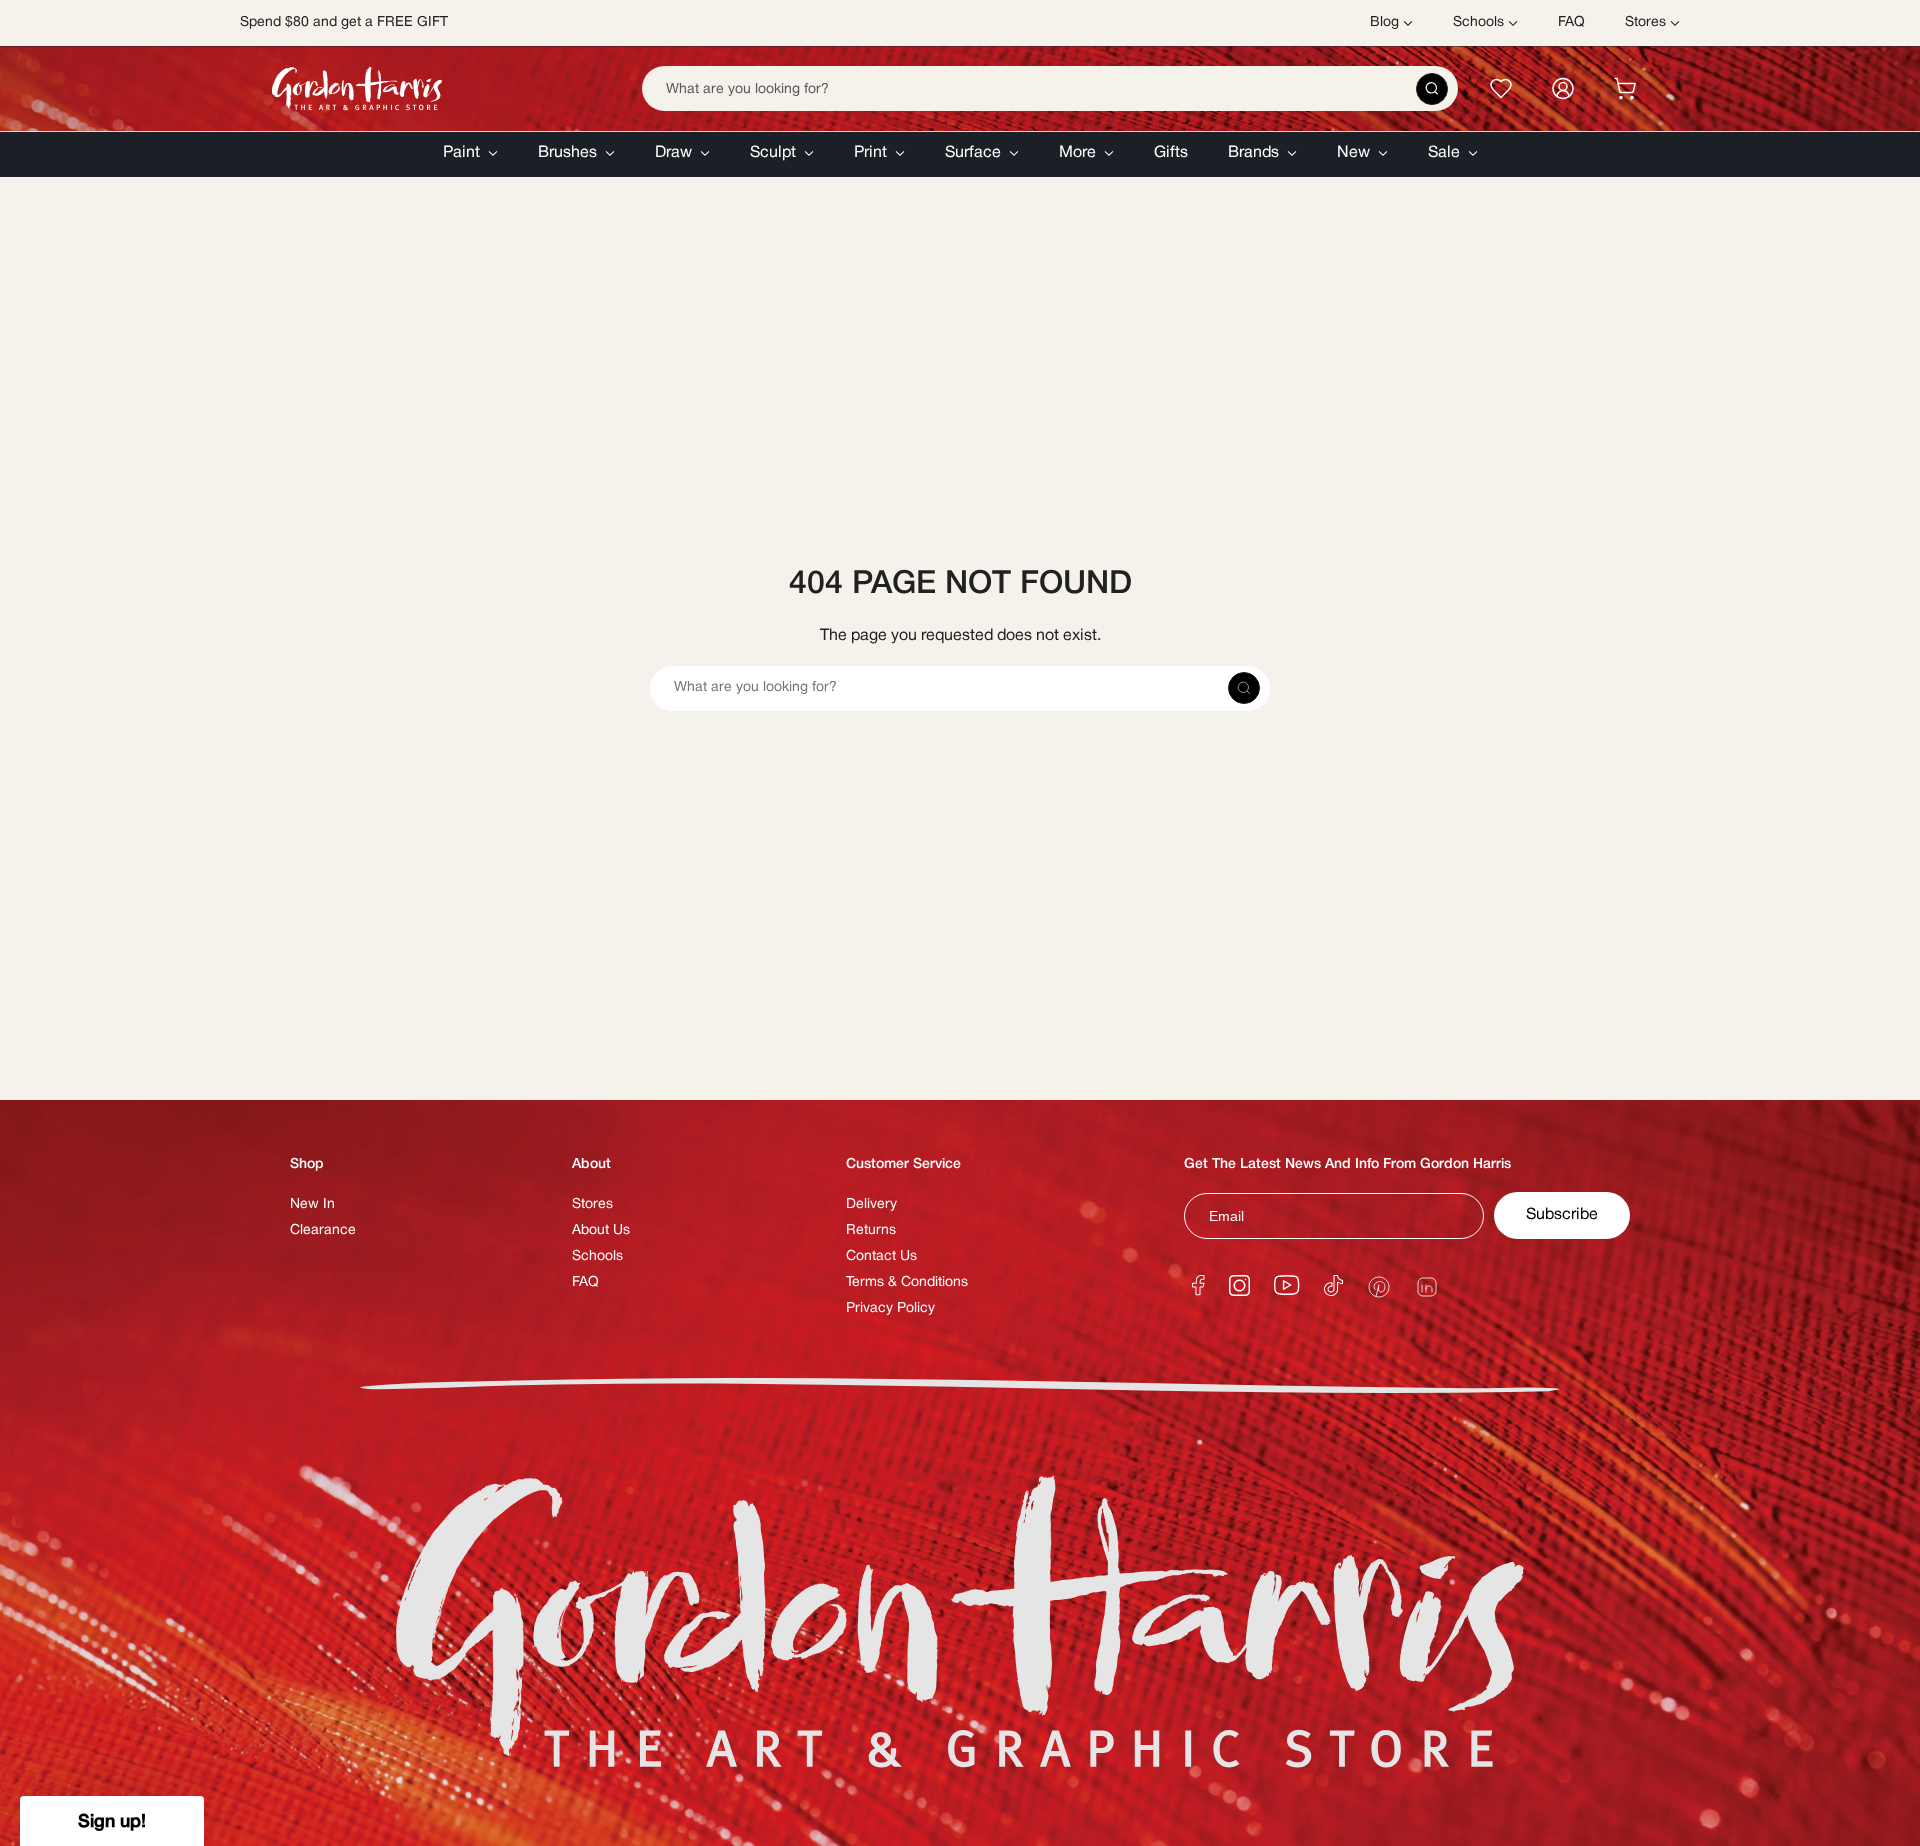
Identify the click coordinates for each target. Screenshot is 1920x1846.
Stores (592, 1204)
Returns (871, 1230)
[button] (470, 154)
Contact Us (881, 1256)
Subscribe (1562, 1215)
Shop (307, 1164)
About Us (601, 1230)
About (591, 1164)
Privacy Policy (890, 1308)
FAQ (585, 1282)
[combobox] (1050, 88)
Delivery (871, 1204)
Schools (597, 1256)
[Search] (1432, 89)
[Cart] (1625, 88)
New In (312, 1204)
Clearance (323, 1230)
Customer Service (903, 1164)
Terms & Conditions (907, 1282)
